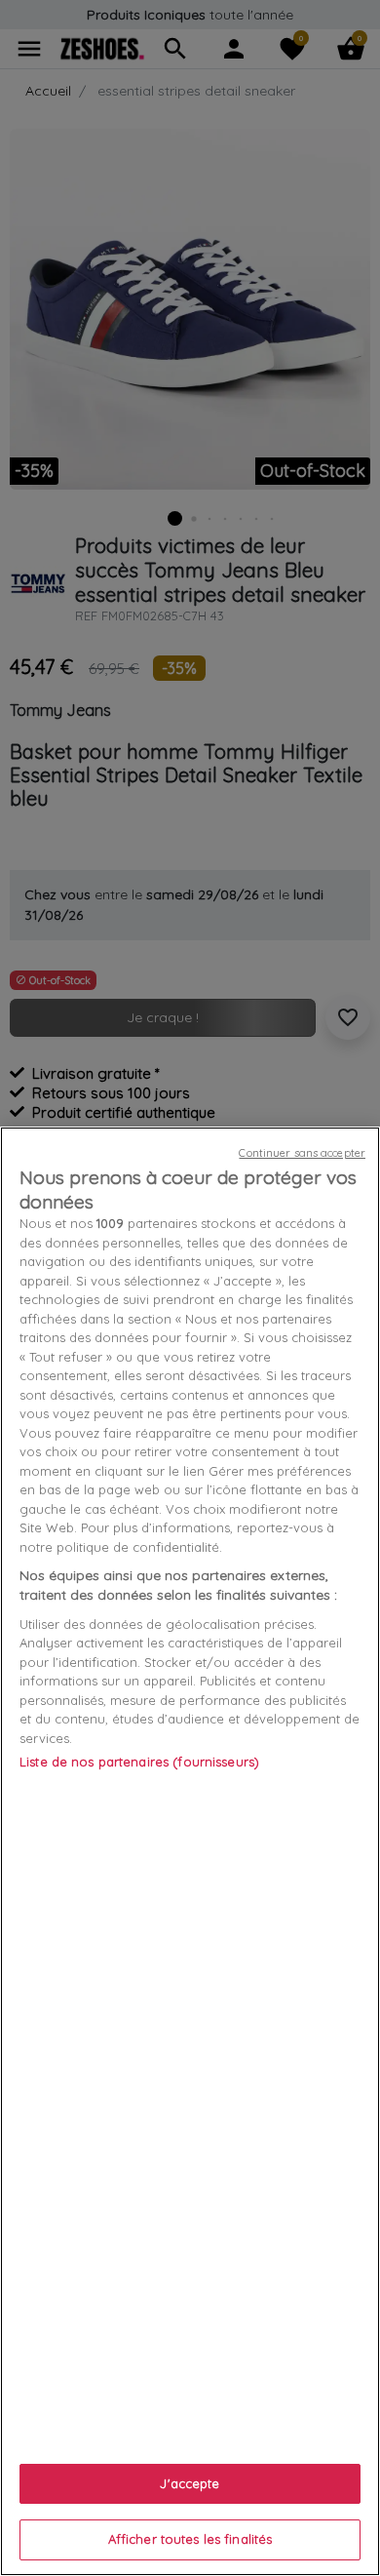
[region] (190, 1851)
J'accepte (190, 2483)
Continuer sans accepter (302, 1153)
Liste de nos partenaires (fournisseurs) (139, 1762)
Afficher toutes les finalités (190, 2539)
